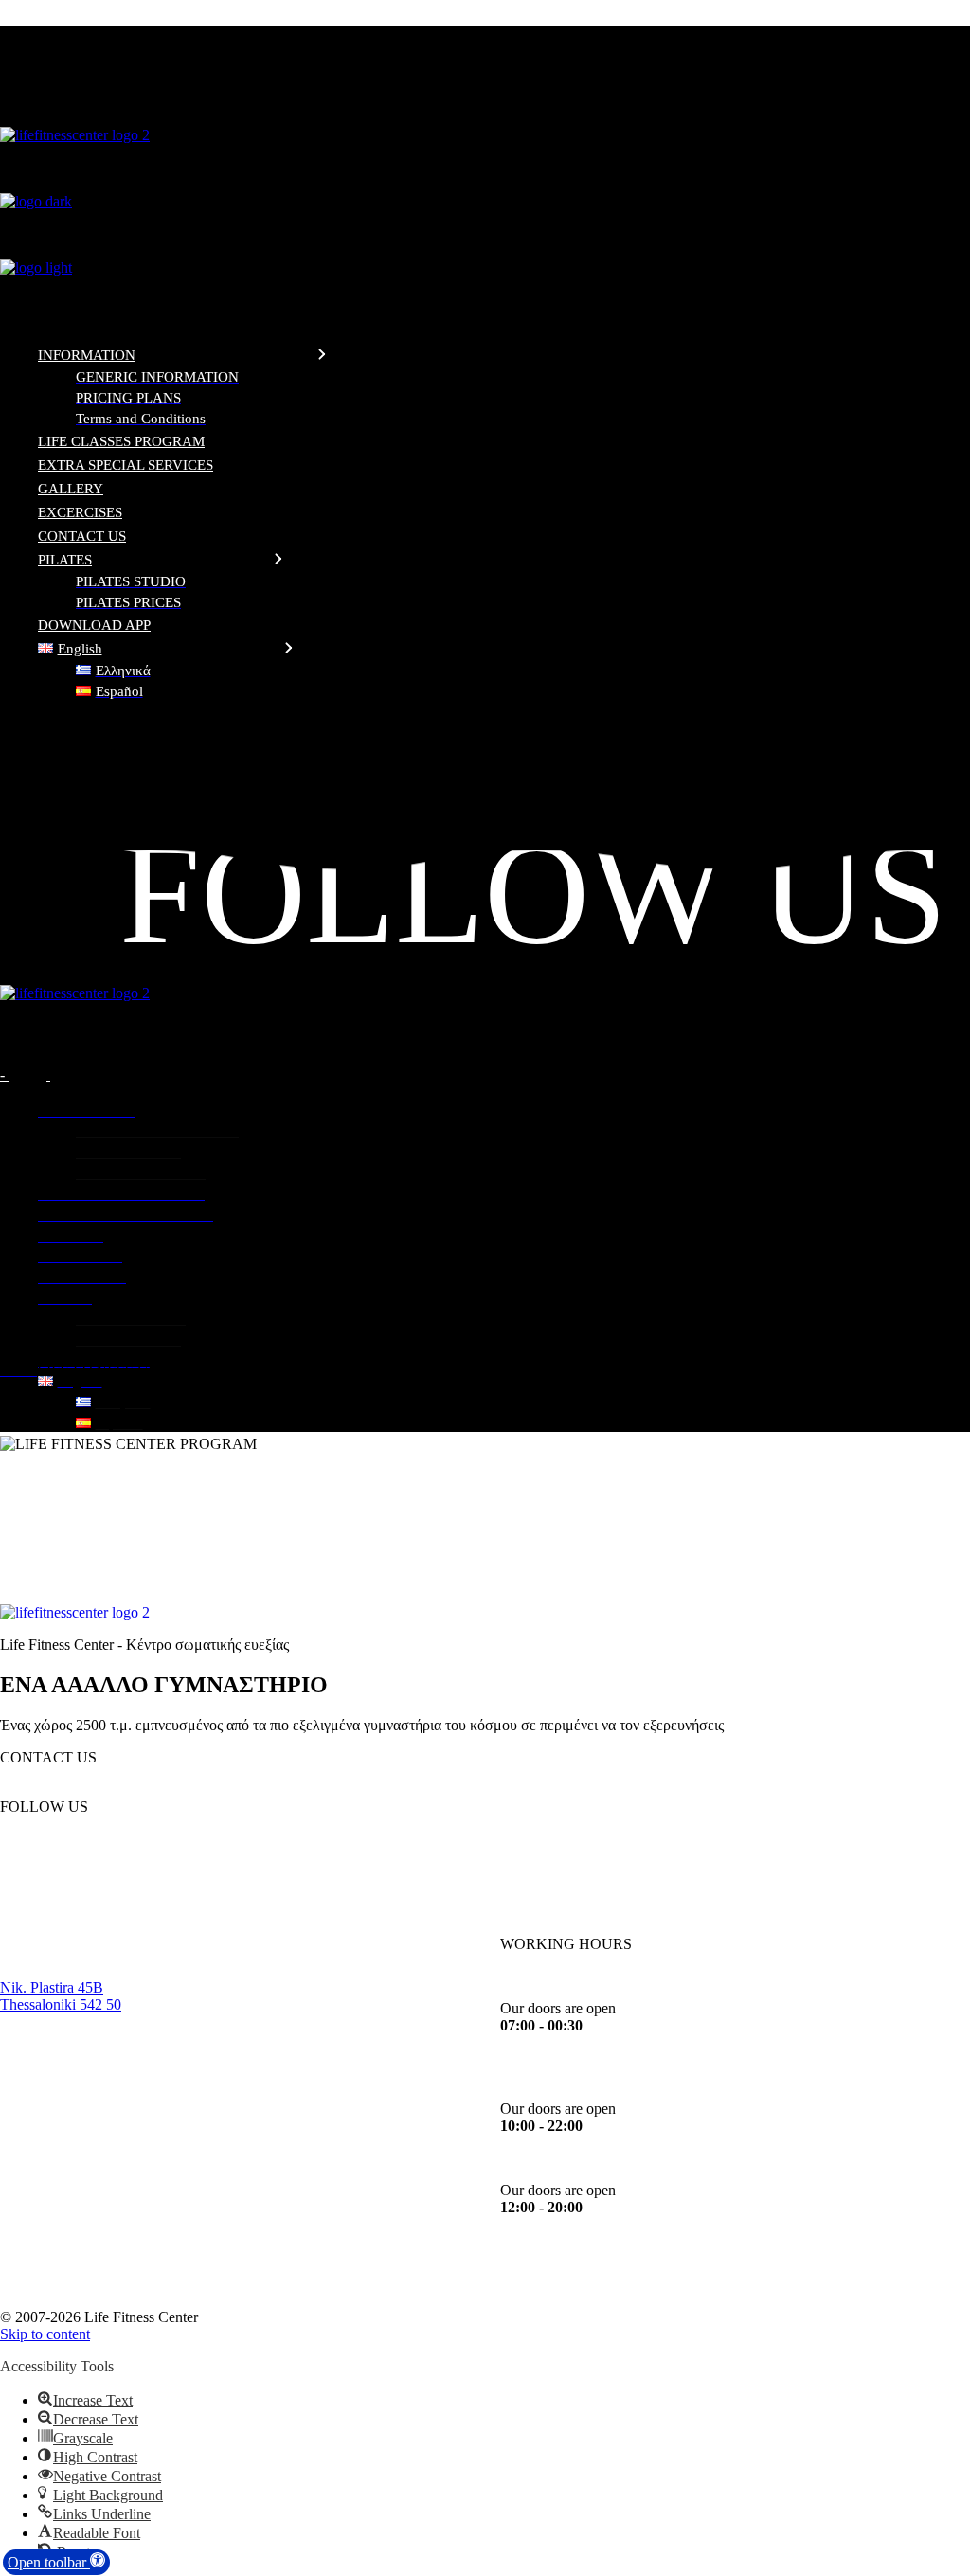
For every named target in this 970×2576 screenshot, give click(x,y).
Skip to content (45, 2334)
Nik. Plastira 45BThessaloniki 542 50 (61, 1996)
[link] (485, 727)
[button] (56, 2562)
